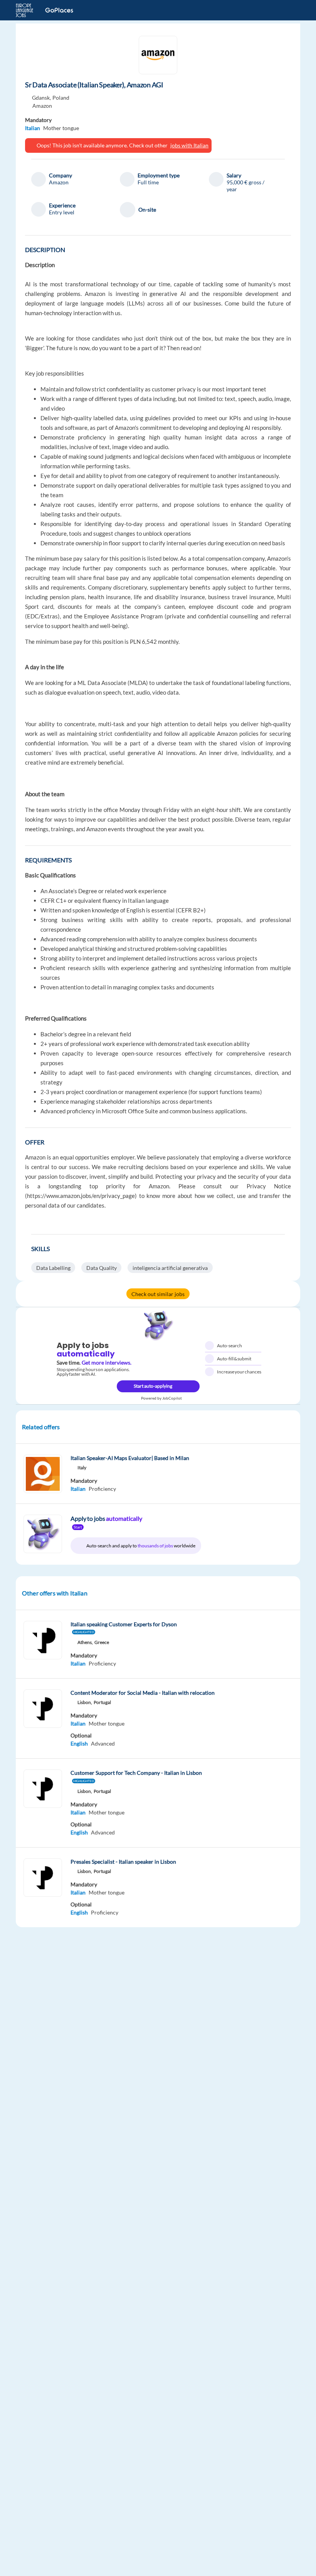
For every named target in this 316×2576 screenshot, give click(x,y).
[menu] (290, 10)
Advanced (103, 1743)
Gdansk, (41, 98)
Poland (61, 98)
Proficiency (102, 1489)
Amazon (42, 106)
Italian (33, 128)
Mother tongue (61, 128)
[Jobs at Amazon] (158, 55)
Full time (148, 182)
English (79, 1743)
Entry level (62, 212)
